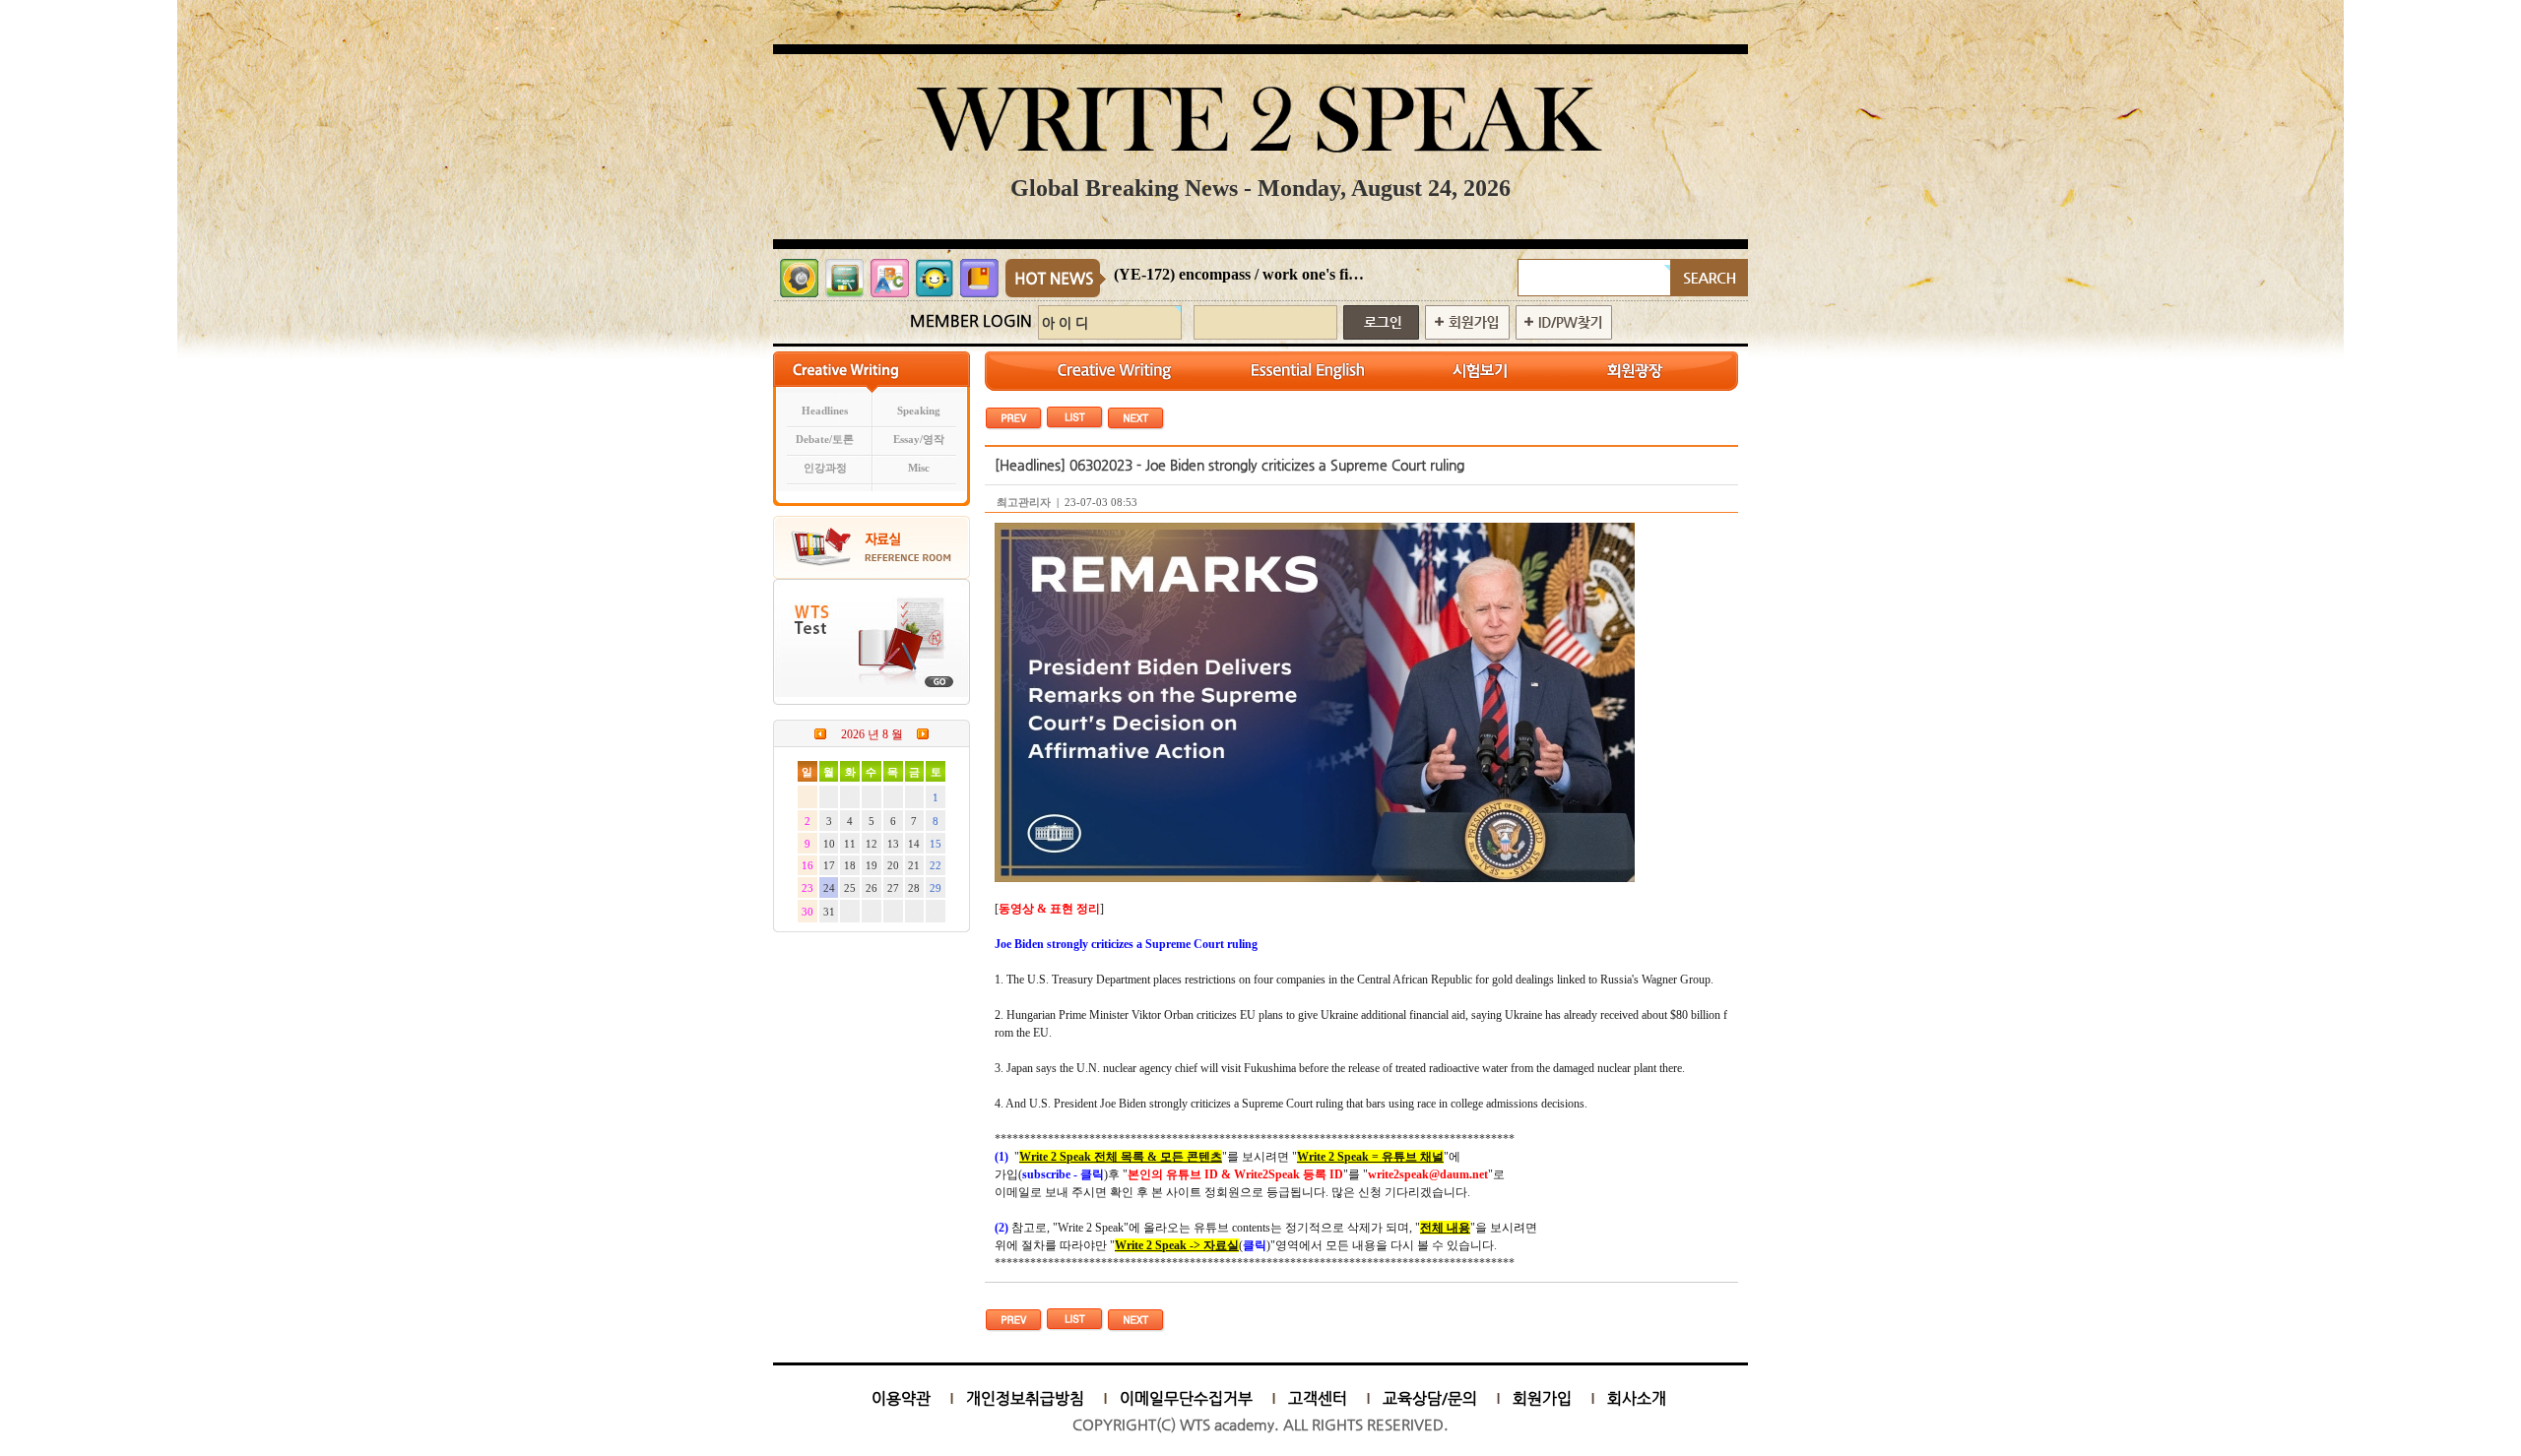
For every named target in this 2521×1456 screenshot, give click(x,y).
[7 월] (820, 733)
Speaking (919, 411)
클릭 (1255, 1245)
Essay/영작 (919, 440)
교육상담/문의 (1430, 1398)
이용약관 (901, 1398)
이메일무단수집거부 (1186, 1398)
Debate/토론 (825, 440)
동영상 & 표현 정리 (1049, 909)
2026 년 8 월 (872, 734)
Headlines (825, 411)
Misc (919, 468)
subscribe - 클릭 (1063, 1174)
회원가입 (1542, 1398)
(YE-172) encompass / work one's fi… (1239, 274)
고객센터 (1318, 1398)
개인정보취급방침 (1025, 1398)
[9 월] (923, 733)
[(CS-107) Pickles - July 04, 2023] (1014, 417)
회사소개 (1637, 1398)
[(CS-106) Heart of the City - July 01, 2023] (1136, 417)
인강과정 (825, 468)
